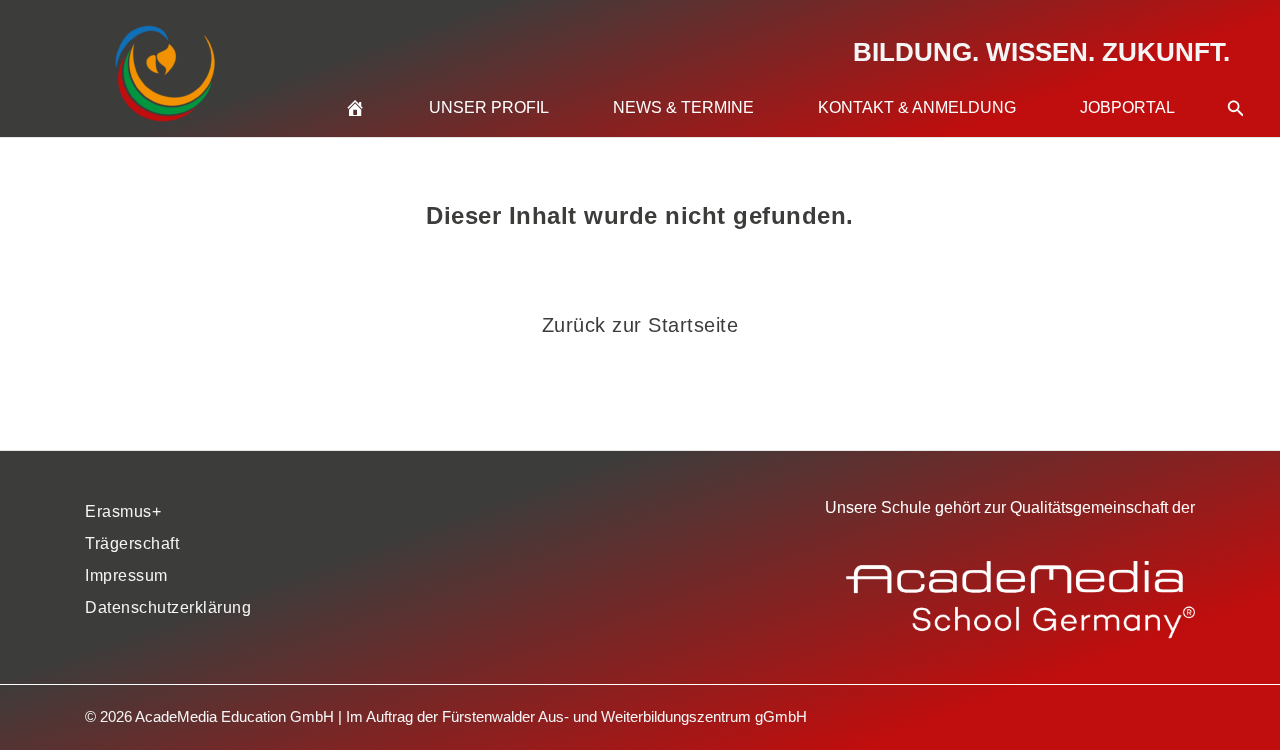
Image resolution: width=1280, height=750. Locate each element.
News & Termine (683, 107)
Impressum (126, 575)
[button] (1236, 84)
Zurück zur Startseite (640, 325)
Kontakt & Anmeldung (917, 107)
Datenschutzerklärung (168, 607)
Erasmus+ (123, 511)
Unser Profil (489, 107)
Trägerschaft (132, 543)
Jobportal (1127, 107)
